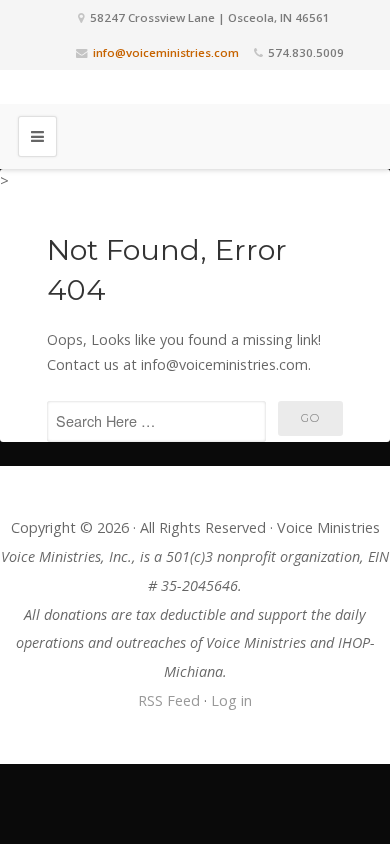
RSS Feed (169, 700)
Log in (231, 700)
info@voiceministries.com (166, 52)
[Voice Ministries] (195, 87)
